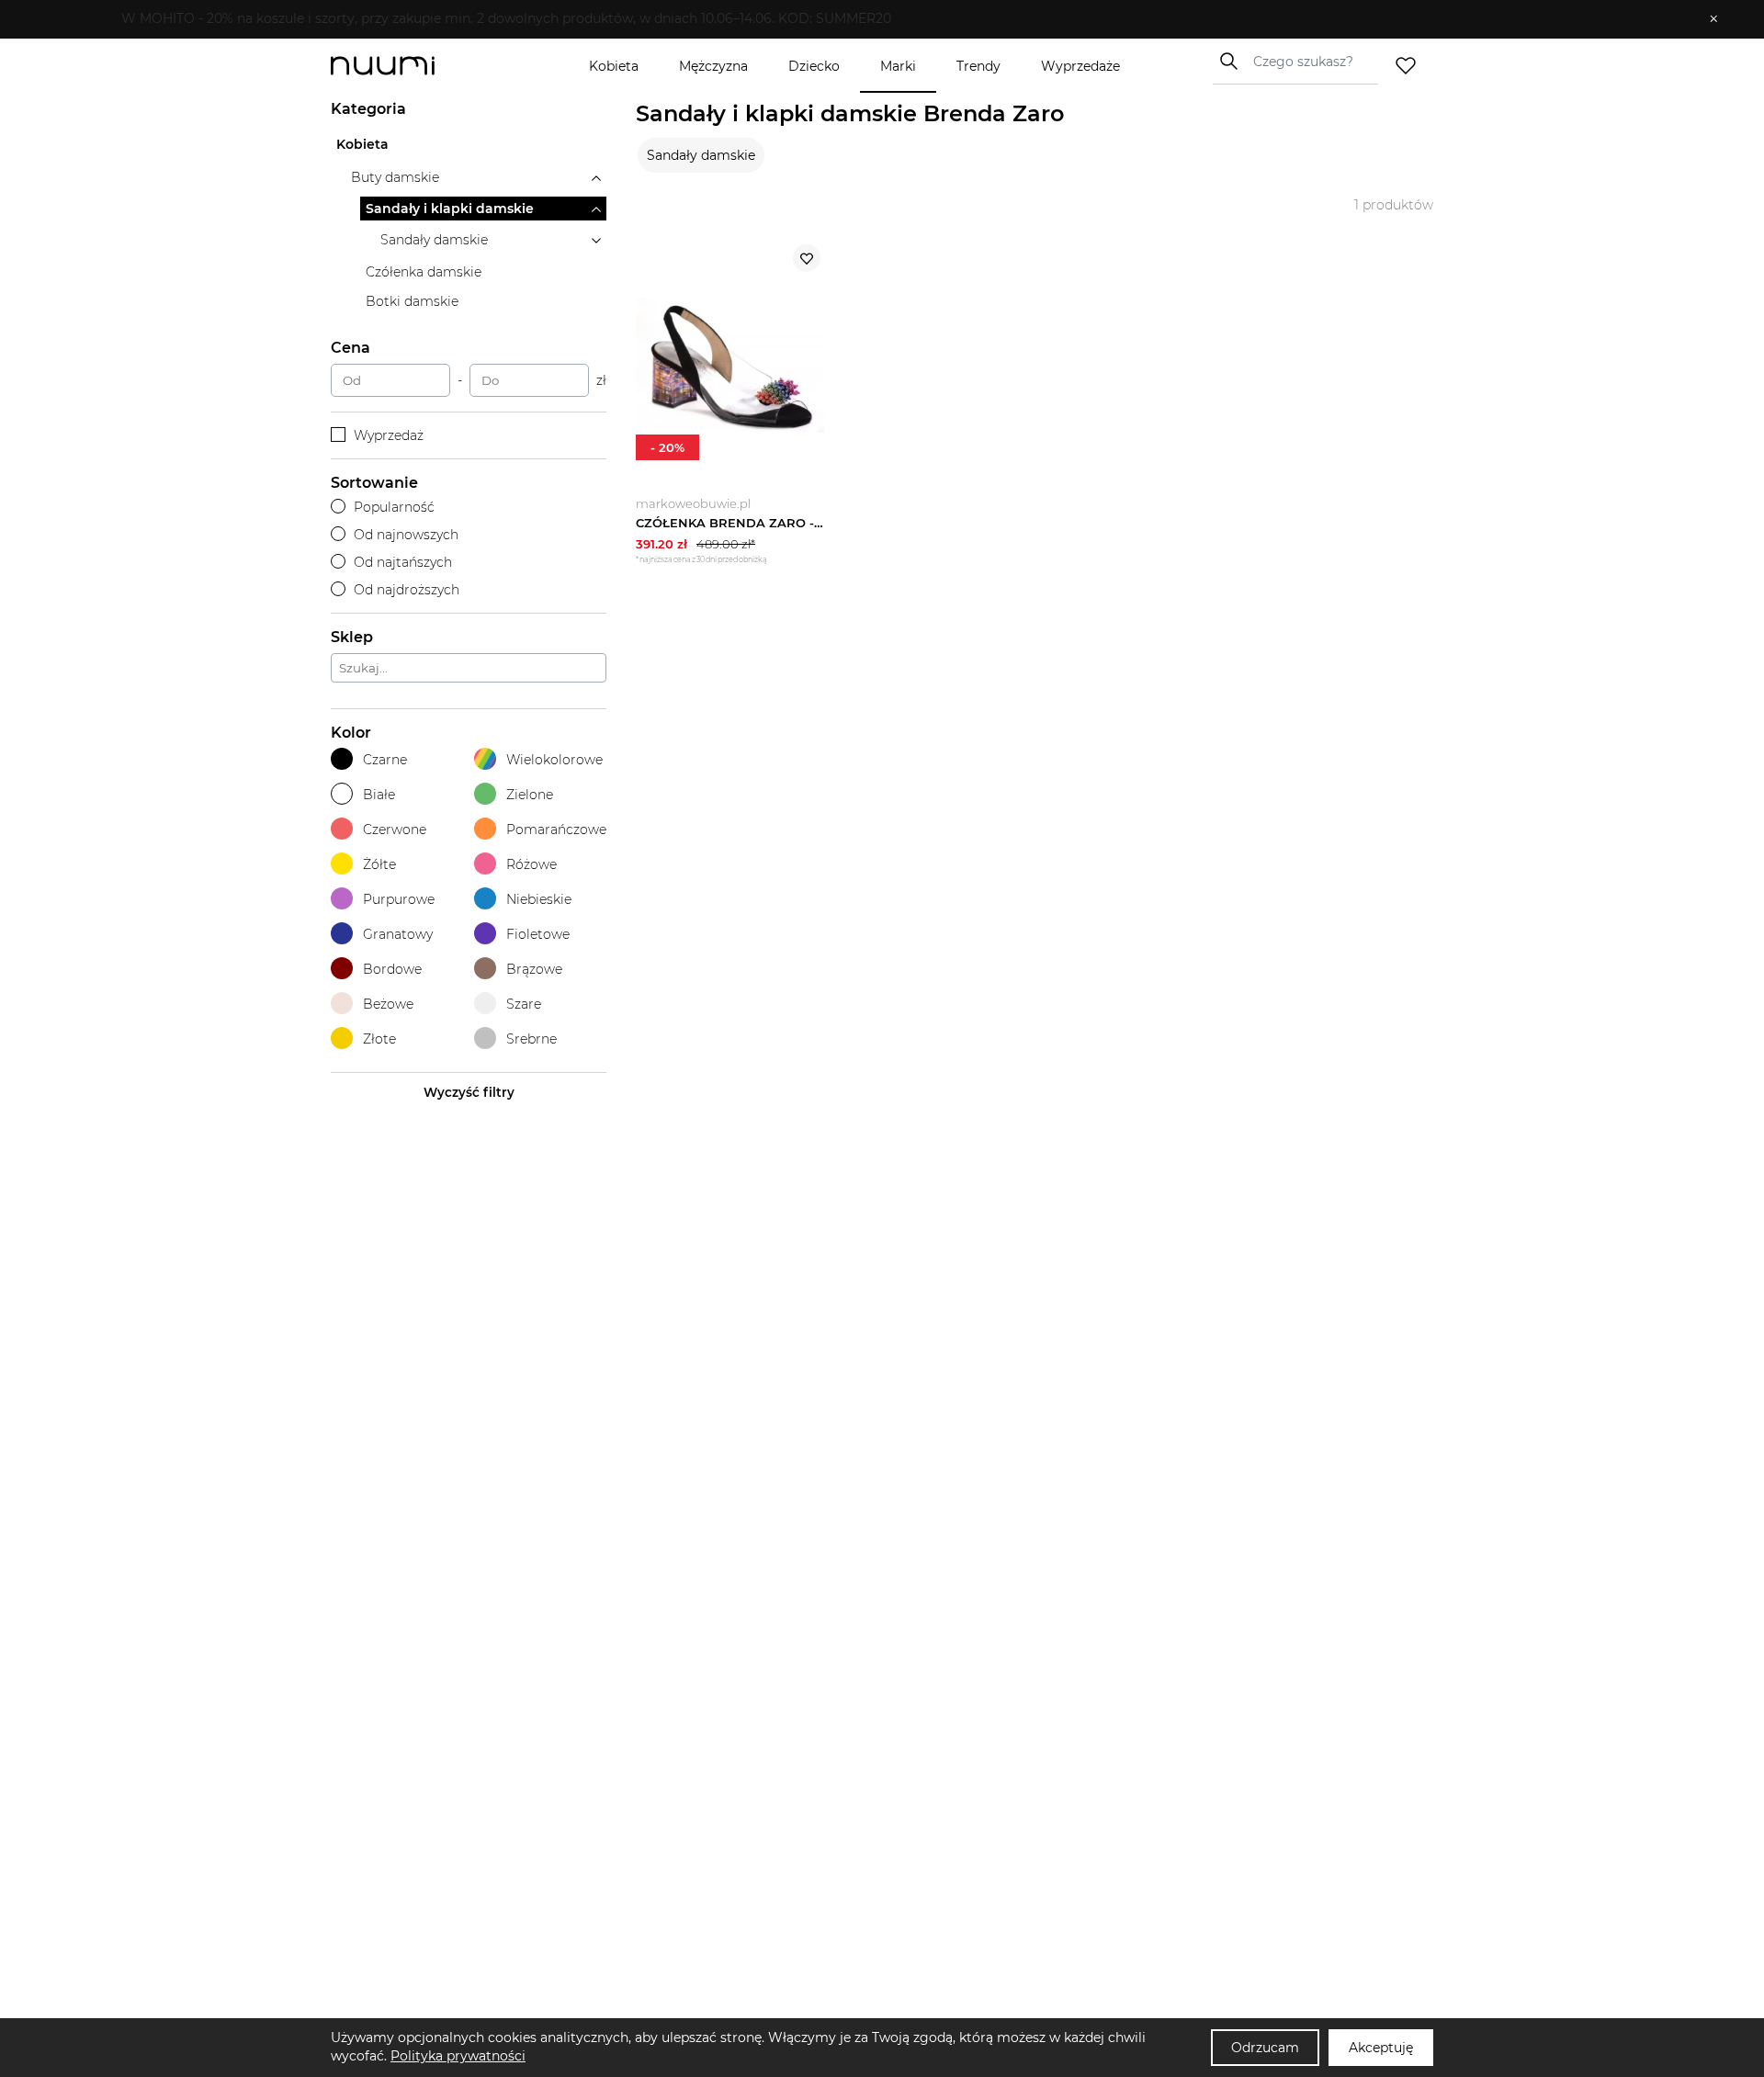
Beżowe (388, 1004)
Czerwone (395, 830)
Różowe (531, 864)
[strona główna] (413, 66)
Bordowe (392, 969)
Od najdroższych (407, 590)
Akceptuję (1381, 2048)
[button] (869, 19)
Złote (379, 1039)
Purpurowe (399, 899)
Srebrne (531, 1039)
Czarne (385, 760)
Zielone (530, 795)
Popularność (394, 507)
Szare (524, 1004)
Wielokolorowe (554, 760)
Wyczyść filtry (469, 1092)
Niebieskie (539, 899)
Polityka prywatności (458, 2056)
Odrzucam (1265, 2048)
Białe (379, 795)
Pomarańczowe (556, 830)
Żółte (379, 864)
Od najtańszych (403, 562)
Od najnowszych (406, 535)
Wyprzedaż (389, 435)
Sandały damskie (701, 155)
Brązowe (534, 969)
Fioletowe (538, 934)
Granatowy (398, 934)
